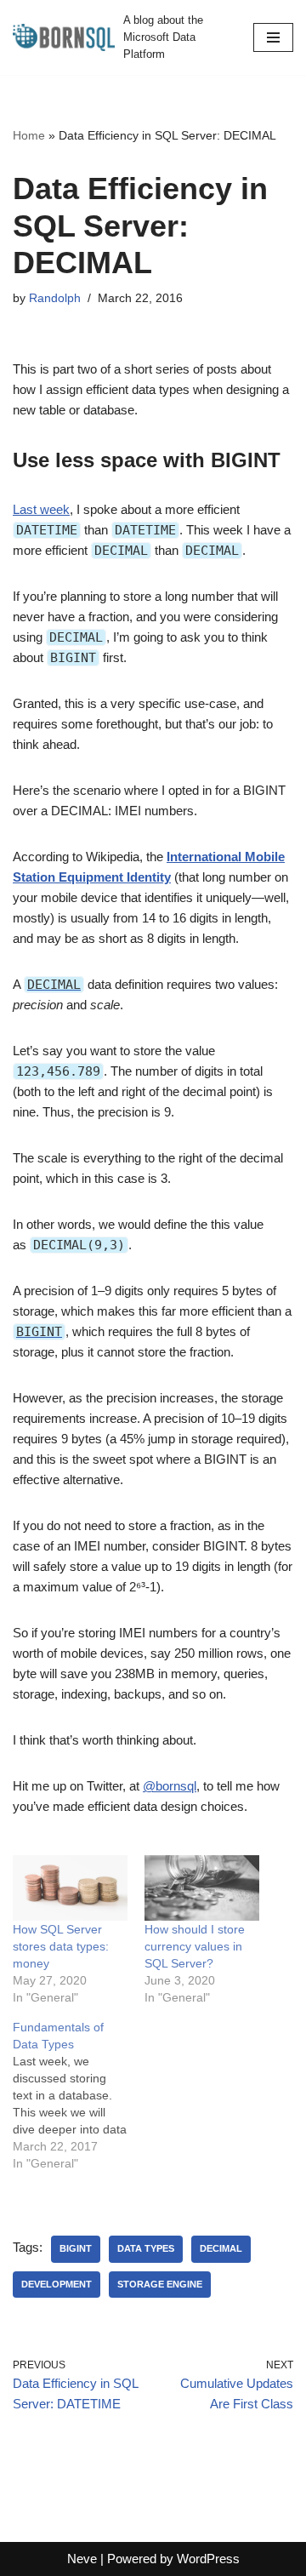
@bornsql (170, 1786)
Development (57, 2284)
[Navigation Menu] (273, 37)
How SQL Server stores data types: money (61, 1946)
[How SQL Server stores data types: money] (70, 1888)
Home (29, 135)
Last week (41, 509)
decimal (221, 2248)
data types (146, 2248)
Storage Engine (160, 2284)
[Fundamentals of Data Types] (79, 2095)
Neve (82, 2559)
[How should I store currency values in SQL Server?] (202, 1888)
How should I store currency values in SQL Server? (195, 1946)
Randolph (55, 298)
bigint (76, 2248)
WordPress (208, 2559)
